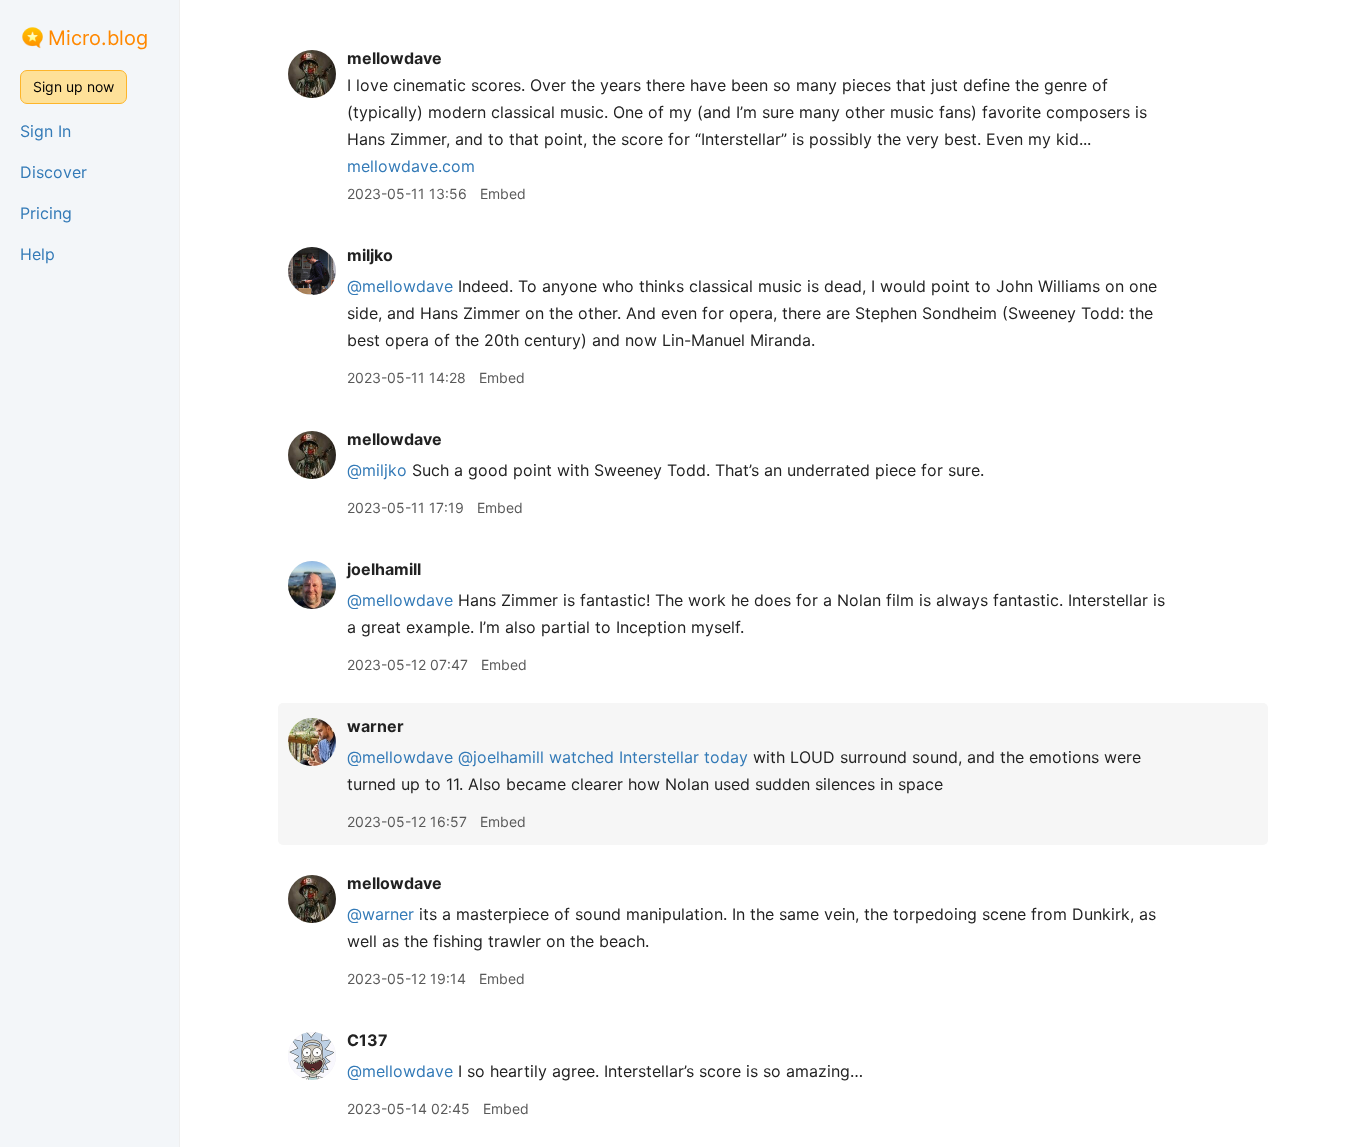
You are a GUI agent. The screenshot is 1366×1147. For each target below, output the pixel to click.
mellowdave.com (411, 166)
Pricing (46, 213)
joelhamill (384, 569)
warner (375, 726)
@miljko (377, 470)
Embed (503, 193)
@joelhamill (501, 757)
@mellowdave (400, 286)
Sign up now (73, 86)
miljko (370, 255)
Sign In (45, 131)
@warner (380, 914)
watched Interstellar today (648, 757)
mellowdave (394, 58)
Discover (53, 172)
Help (37, 254)
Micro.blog (98, 38)
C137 (367, 1040)
